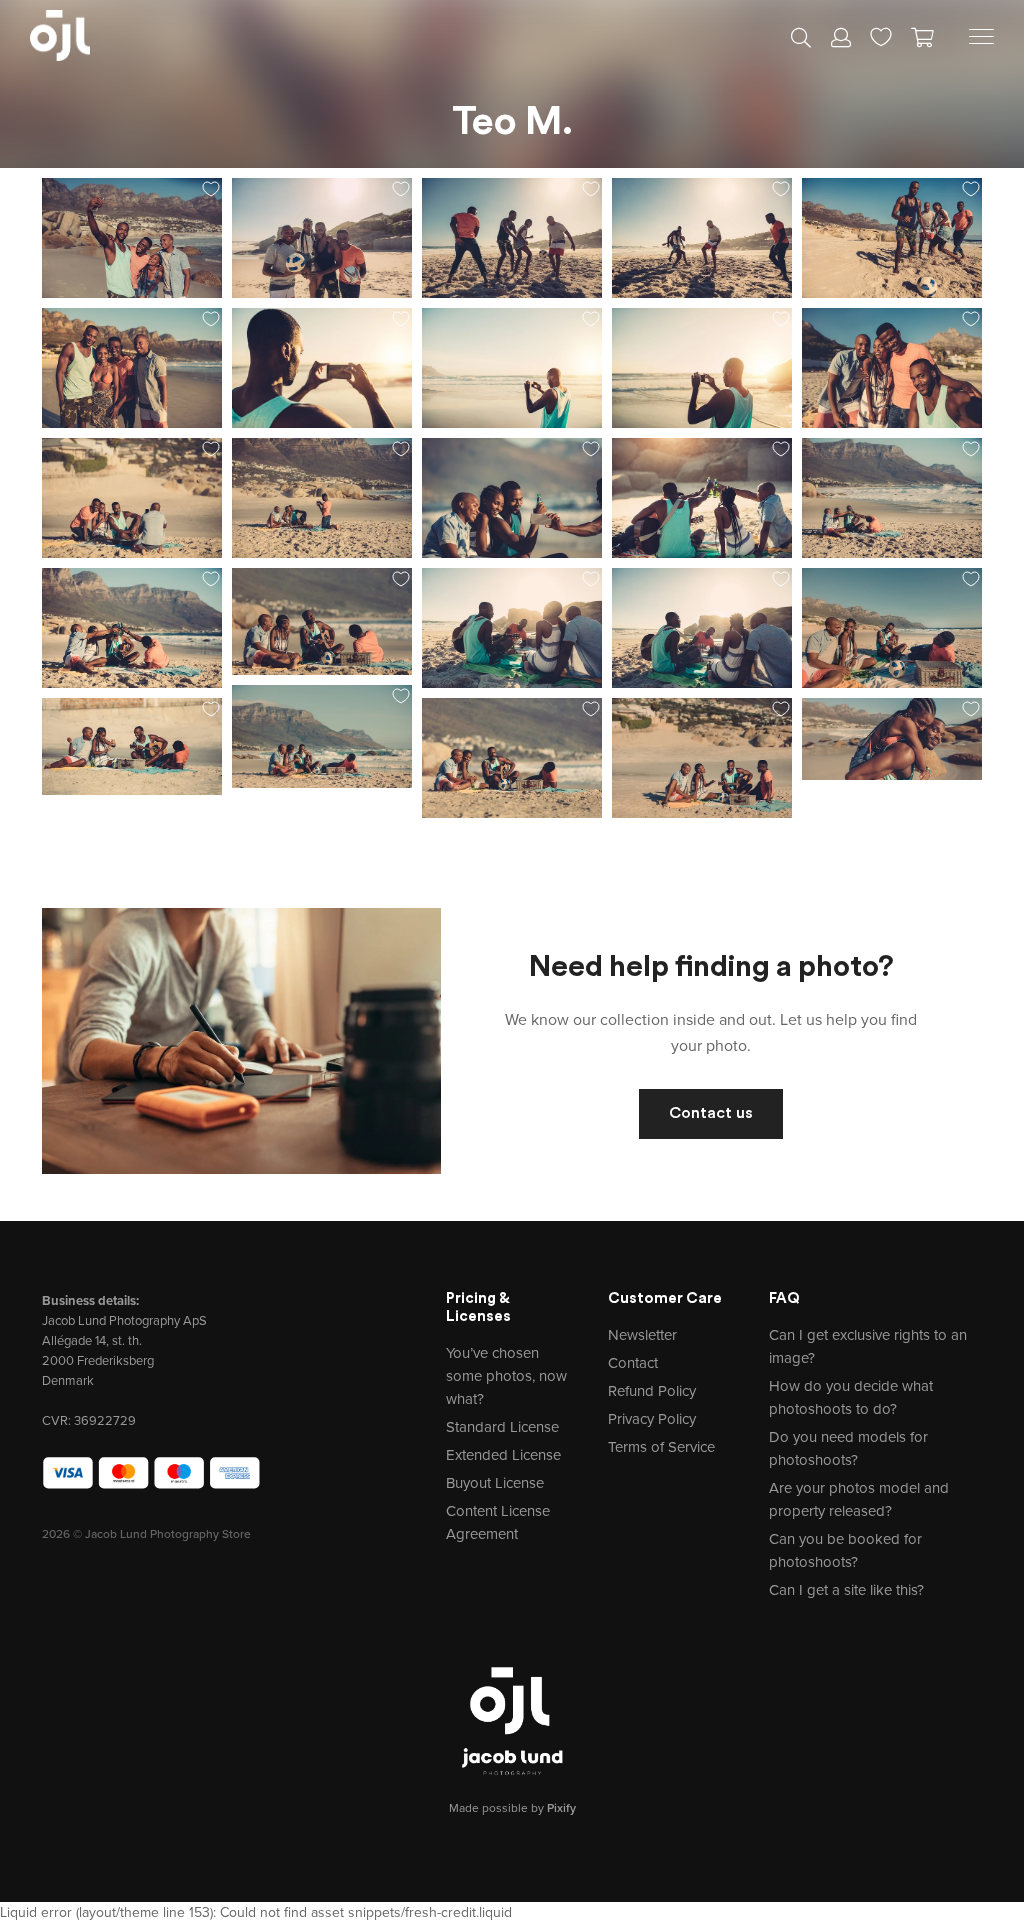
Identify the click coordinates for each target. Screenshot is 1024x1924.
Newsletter (642, 1335)
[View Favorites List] (881, 35)
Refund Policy (652, 1391)
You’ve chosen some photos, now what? (506, 1376)
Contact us (711, 1114)
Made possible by (512, 1808)
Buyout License (495, 1483)
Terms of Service (661, 1447)
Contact (633, 1363)
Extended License (503, 1455)
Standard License (502, 1427)
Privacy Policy (652, 1419)
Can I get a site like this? (846, 1590)
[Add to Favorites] (211, 189)
